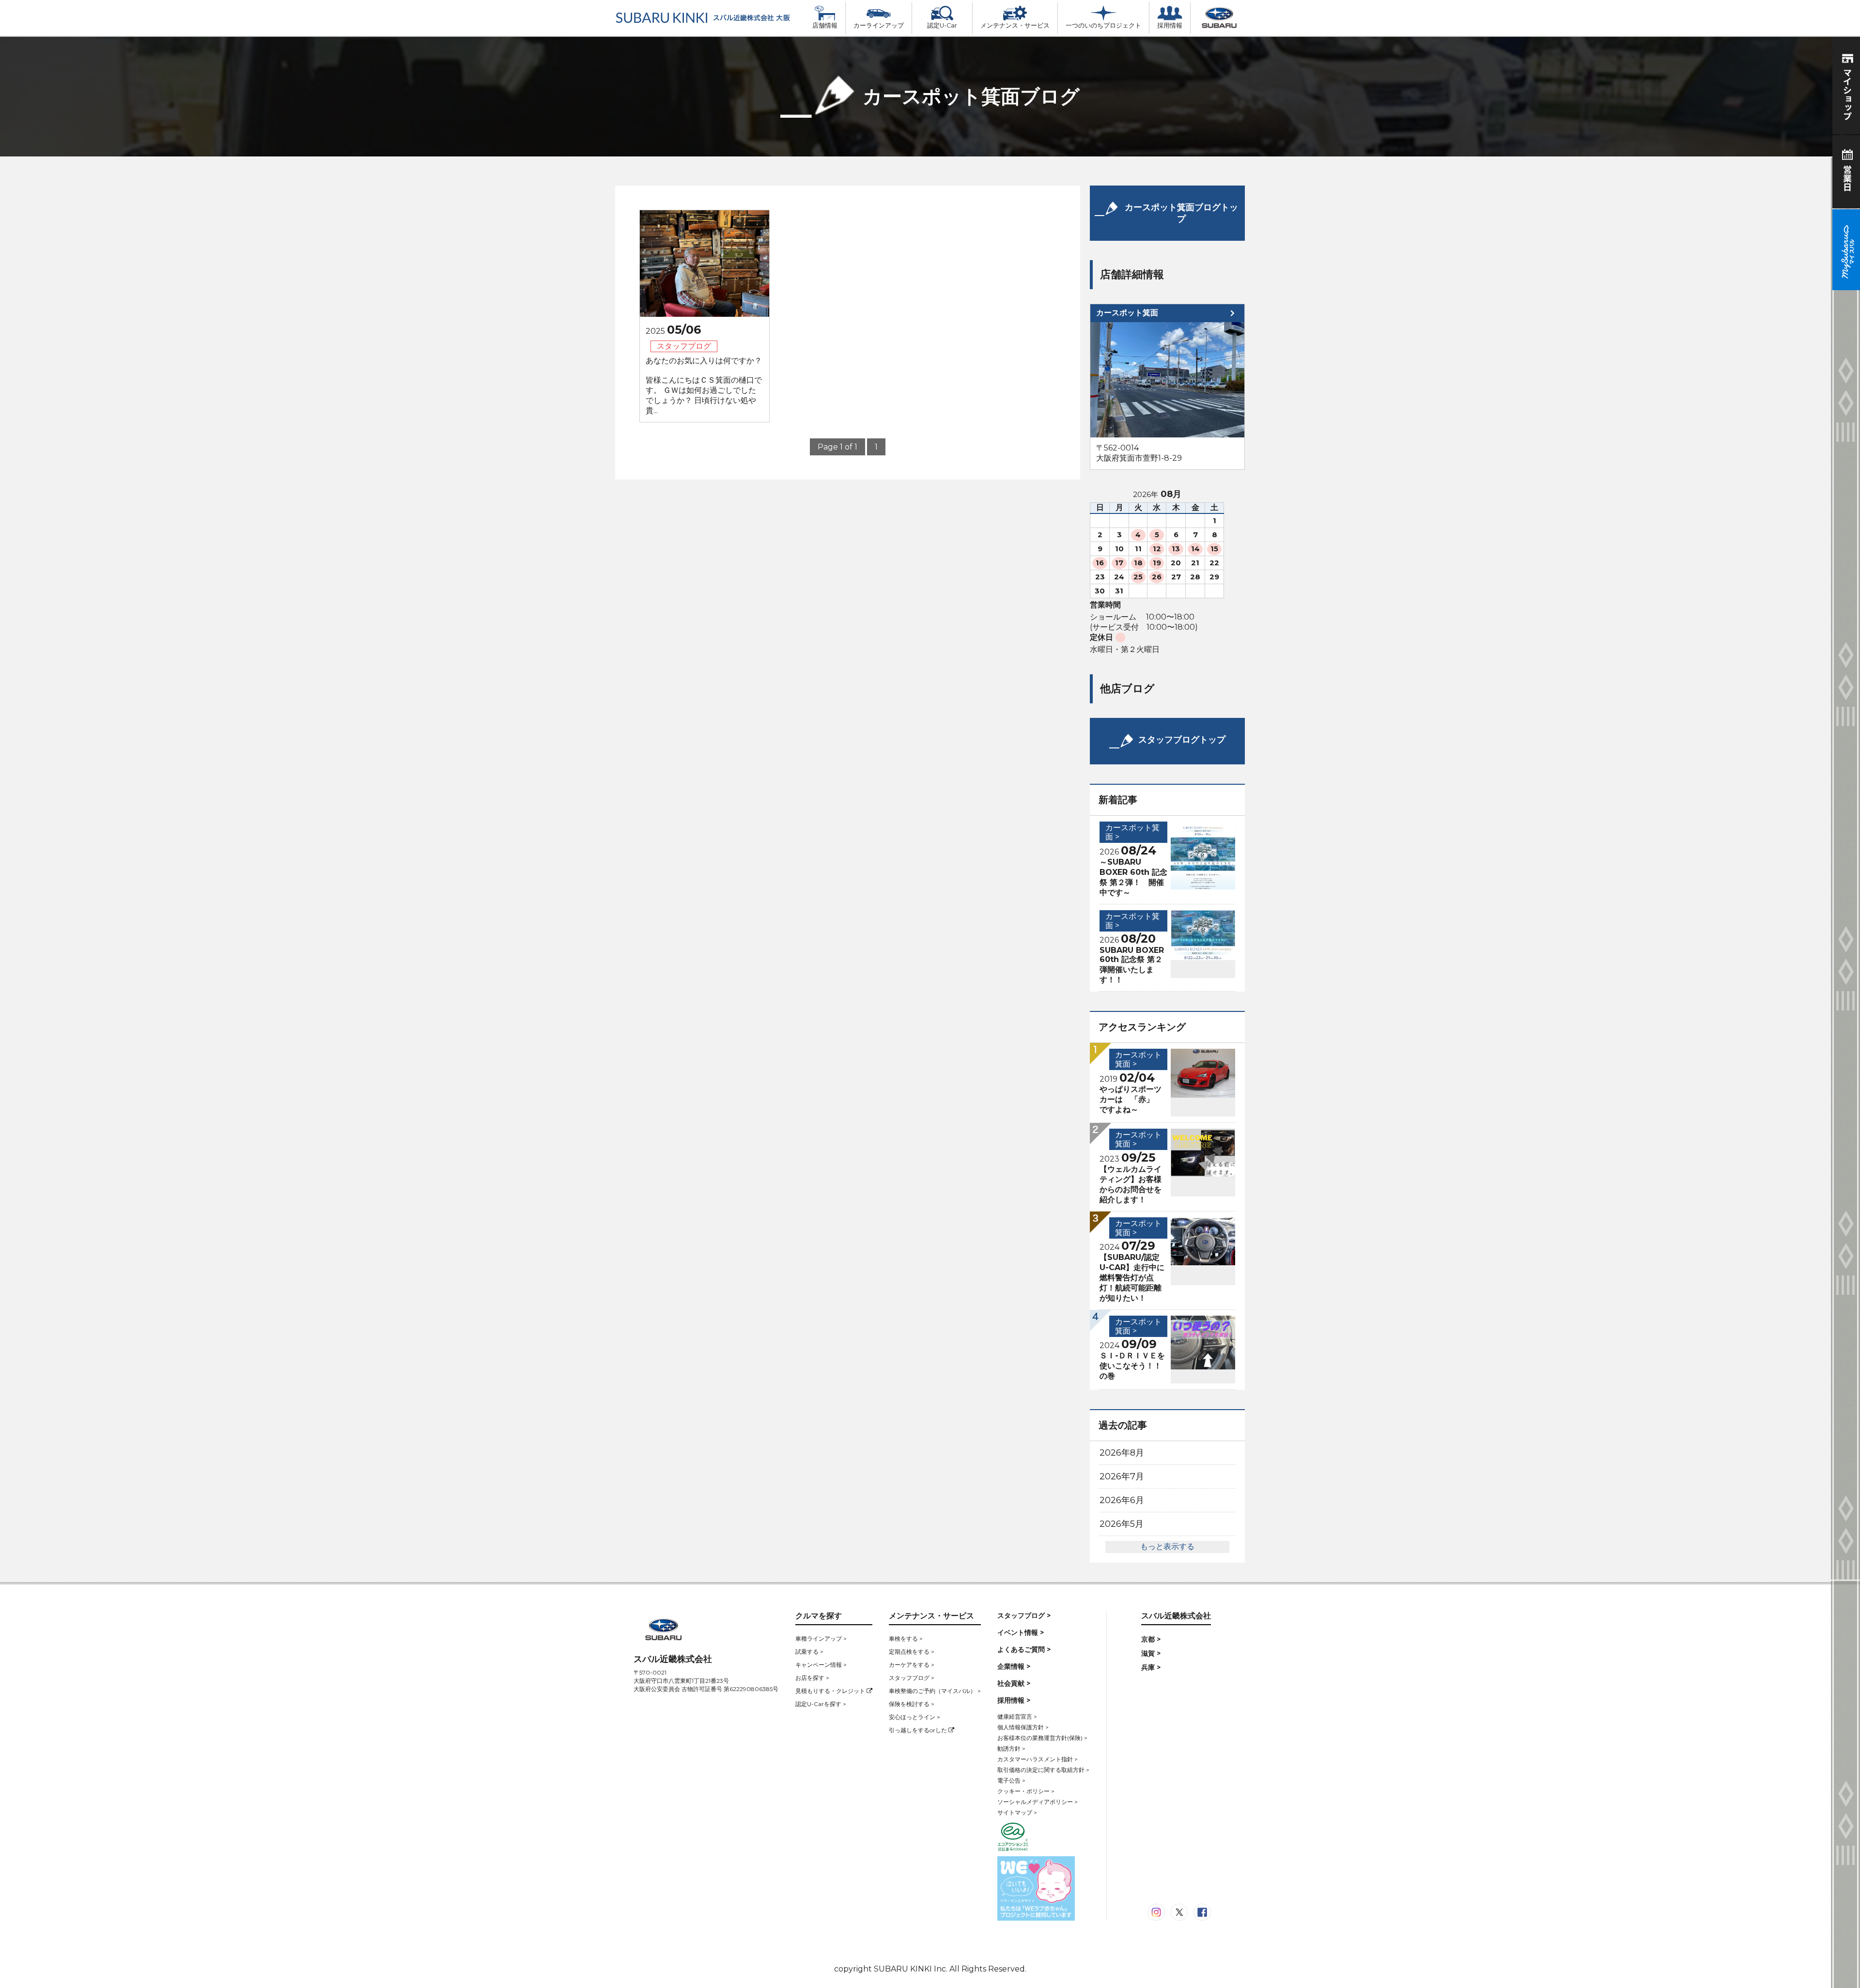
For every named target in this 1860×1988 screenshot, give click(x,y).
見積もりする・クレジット (831, 1691)
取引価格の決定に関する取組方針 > (1043, 1770)
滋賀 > (1151, 1653)
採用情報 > (1014, 1700)
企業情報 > (1014, 1666)
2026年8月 (1122, 1453)
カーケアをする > (912, 1665)
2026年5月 (1122, 1524)
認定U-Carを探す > (821, 1704)
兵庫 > (1151, 1667)
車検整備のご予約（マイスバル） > (935, 1691)
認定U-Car (942, 25)
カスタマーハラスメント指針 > (1038, 1759)
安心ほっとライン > (914, 1717)
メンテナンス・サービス (1015, 25)
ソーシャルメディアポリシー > (1038, 1802)
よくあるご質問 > (1024, 1649)
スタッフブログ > (912, 1678)
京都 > (1151, 1639)
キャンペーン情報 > (821, 1665)
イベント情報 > (1021, 1632)
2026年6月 (1122, 1500)
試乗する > (809, 1652)
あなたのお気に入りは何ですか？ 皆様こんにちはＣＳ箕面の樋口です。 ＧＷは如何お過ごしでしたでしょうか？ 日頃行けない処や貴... (704, 386)
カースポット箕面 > (1132, 921)
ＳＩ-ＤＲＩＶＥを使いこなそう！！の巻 (1132, 1366)
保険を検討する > (912, 1704)
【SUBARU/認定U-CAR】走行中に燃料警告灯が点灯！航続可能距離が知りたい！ (1132, 1278)
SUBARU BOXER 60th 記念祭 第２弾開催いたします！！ (1132, 965)
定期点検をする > (912, 1652)
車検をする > (906, 1639)
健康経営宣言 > (1017, 1716)
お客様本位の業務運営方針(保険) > (1042, 1738)
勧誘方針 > (1011, 1748)
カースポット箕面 (1127, 313)
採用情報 (1170, 25)
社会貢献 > (1014, 1683)
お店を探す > (812, 1678)
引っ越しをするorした (919, 1730)
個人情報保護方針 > (1023, 1727)
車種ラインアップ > (821, 1639)
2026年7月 (1122, 1476)
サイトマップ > (1017, 1812)
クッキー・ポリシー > (1026, 1791)
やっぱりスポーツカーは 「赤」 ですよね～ (1131, 1099)
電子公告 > (1011, 1780)
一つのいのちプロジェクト (1103, 25)
